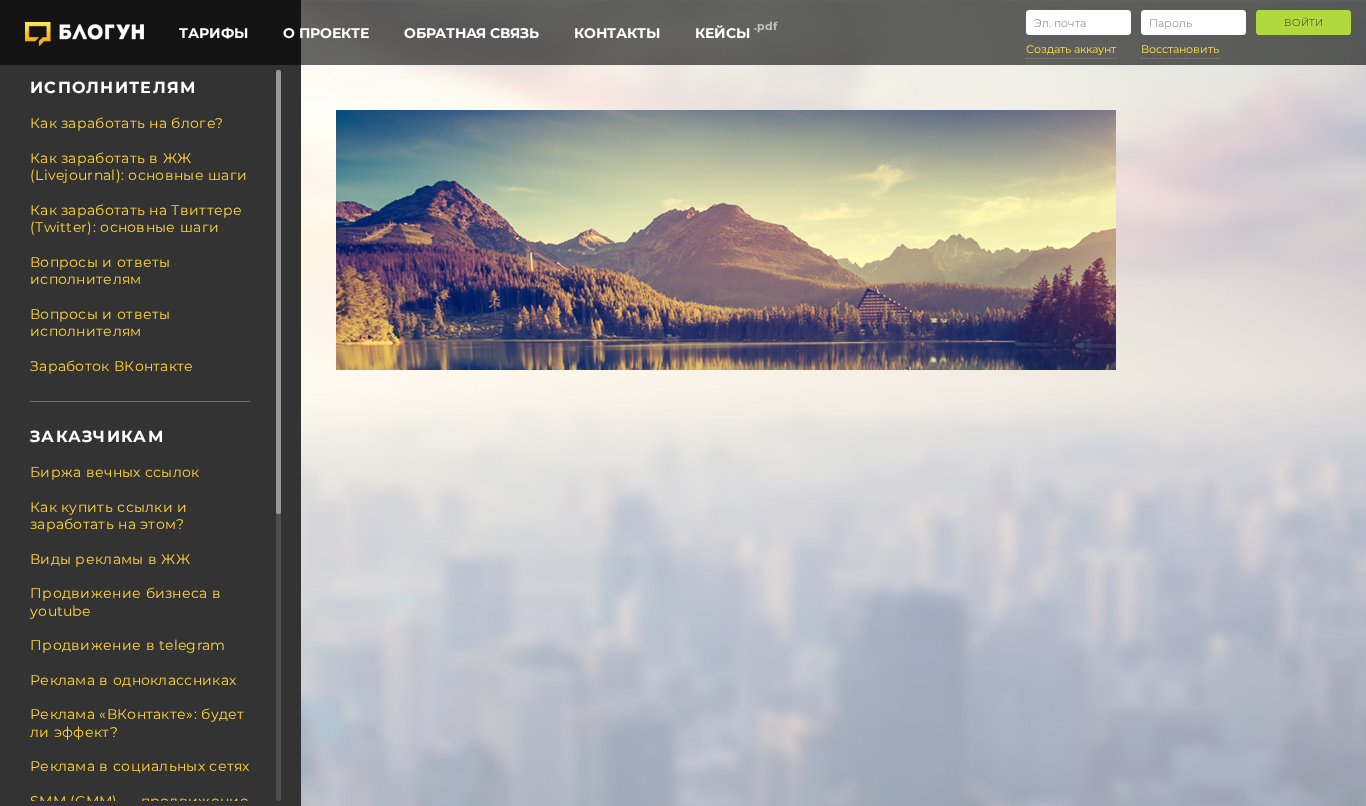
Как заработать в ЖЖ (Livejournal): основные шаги (138, 167)
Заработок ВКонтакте (112, 366)
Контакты (617, 33)
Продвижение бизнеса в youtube (125, 602)
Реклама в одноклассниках (133, 680)
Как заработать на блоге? (126, 123)
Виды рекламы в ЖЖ (110, 559)
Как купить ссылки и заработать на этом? (109, 516)
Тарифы (213, 33)
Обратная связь (471, 33)
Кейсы (722, 33)
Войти (1303, 22)
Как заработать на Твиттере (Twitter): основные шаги (136, 219)
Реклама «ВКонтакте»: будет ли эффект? (137, 723)
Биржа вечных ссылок (115, 472)
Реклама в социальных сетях (140, 766)
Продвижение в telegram (128, 645)
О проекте (326, 33)
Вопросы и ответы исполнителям (100, 271)
